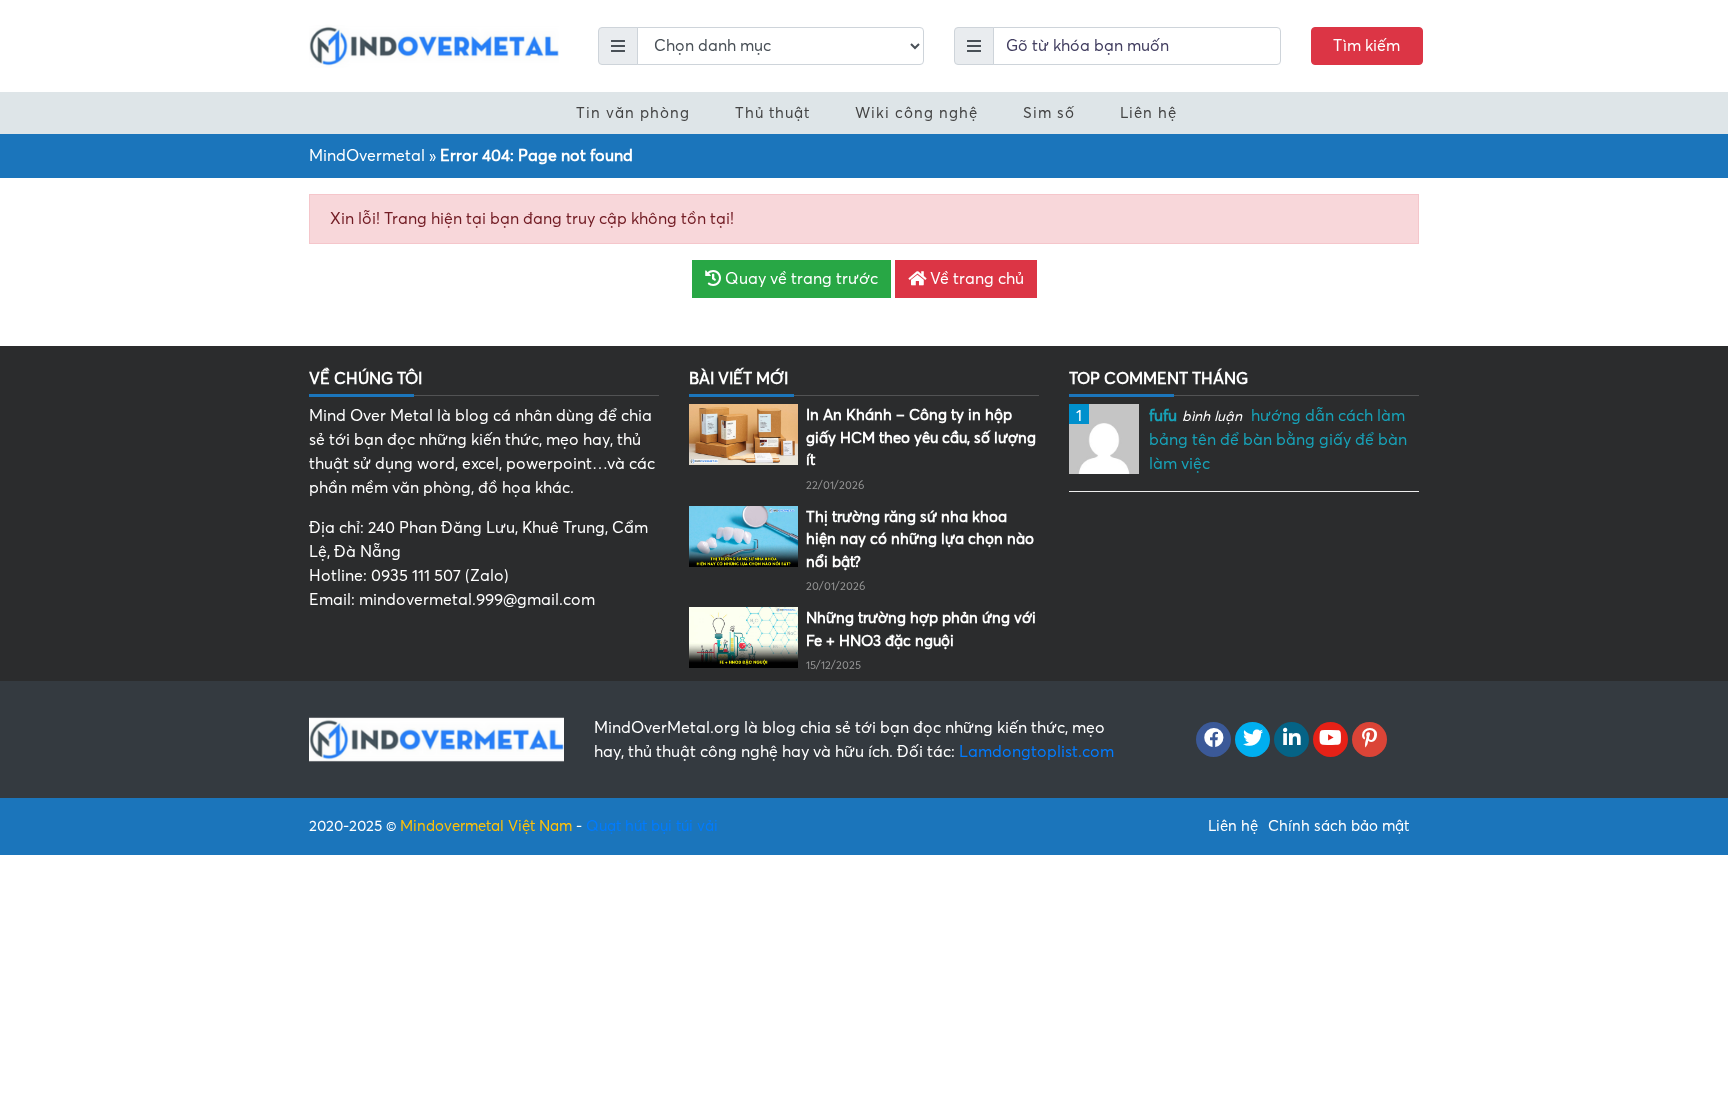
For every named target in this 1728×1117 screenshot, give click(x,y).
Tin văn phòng (633, 113)
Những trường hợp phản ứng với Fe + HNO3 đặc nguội (921, 629)
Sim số (1049, 113)
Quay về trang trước (799, 279)
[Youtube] (1330, 740)
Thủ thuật (772, 113)
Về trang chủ (975, 279)
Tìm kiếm (1366, 46)
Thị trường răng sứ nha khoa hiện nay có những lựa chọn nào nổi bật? (920, 539)
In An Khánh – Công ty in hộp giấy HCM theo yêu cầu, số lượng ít (921, 437)
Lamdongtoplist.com (1036, 752)
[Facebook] (1213, 740)
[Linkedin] (1291, 740)
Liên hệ (1148, 113)
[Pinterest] (1369, 740)
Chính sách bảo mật (1338, 826)
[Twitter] (1252, 740)
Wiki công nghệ (916, 113)
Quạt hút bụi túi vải (652, 826)
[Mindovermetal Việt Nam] (434, 45)
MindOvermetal (367, 156)
